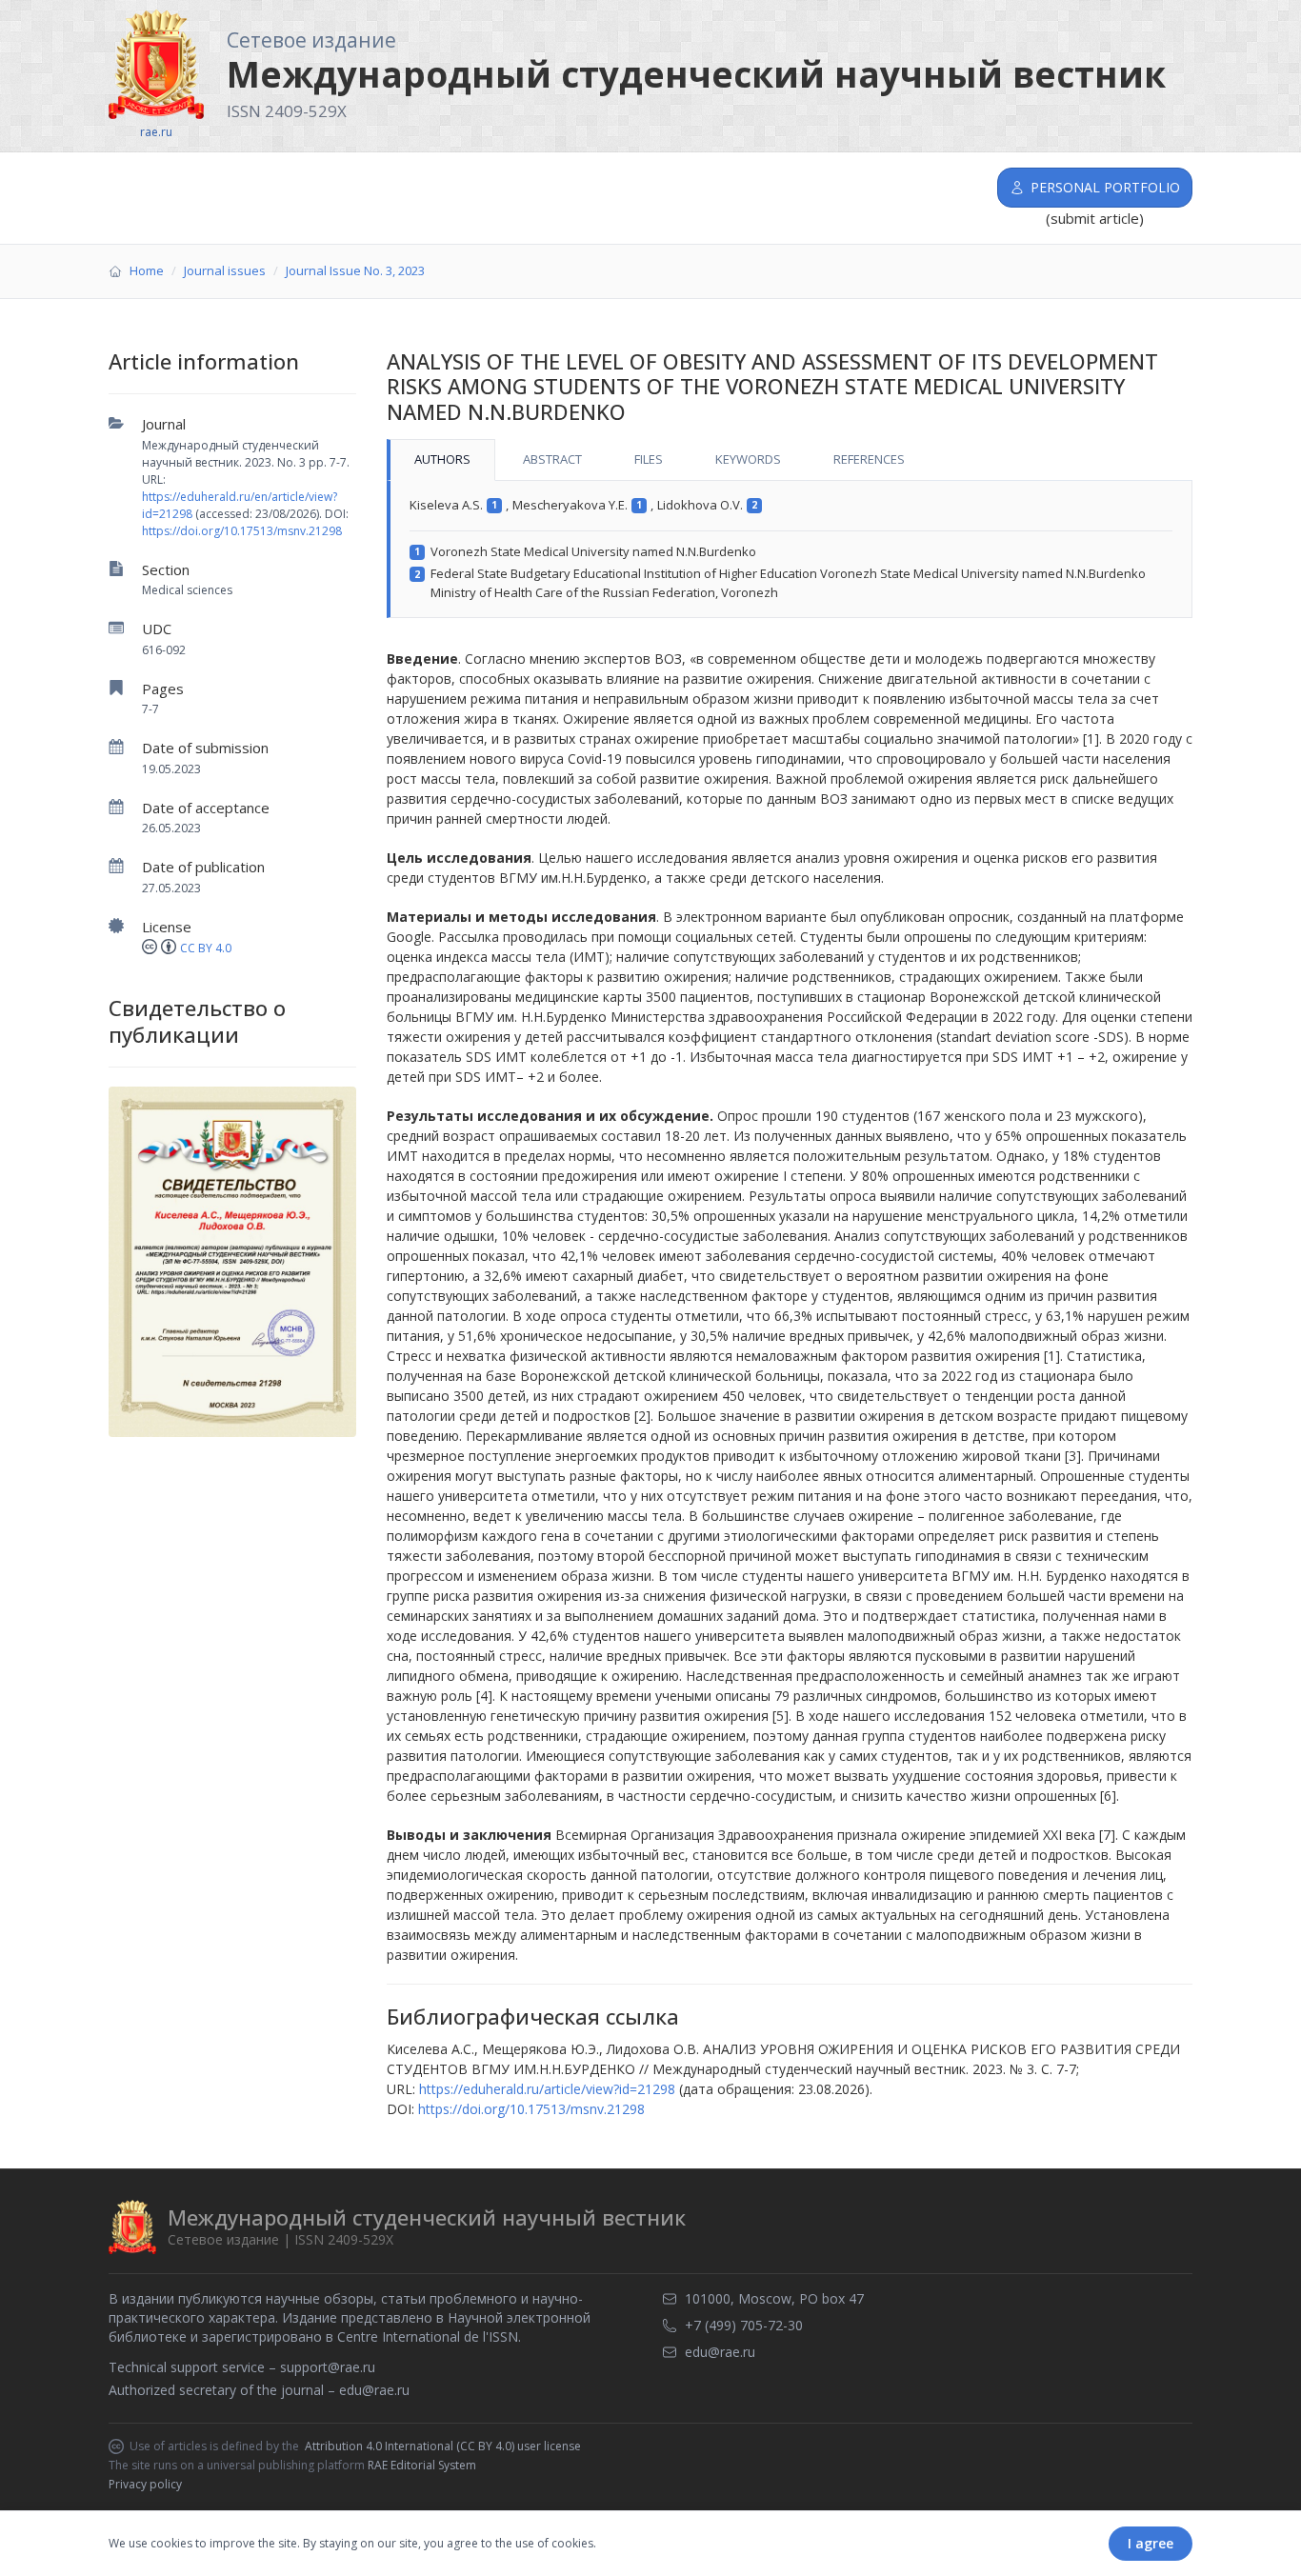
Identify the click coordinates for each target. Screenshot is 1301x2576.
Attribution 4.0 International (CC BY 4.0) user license (443, 2446)
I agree (1151, 2543)
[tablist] (790, 460)
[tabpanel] (790, 549)
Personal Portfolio (1105, 187)
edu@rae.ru (374, 2390)
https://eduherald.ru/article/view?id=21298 (547, 2089)
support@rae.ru (328, 2367)
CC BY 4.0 (206, 948)
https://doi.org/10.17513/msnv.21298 (242, 531)
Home (147, 270)
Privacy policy (145, 2484)
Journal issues (225, 270)
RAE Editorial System (422, 2465)
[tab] (441, 460)
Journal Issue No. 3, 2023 (355, 270)
